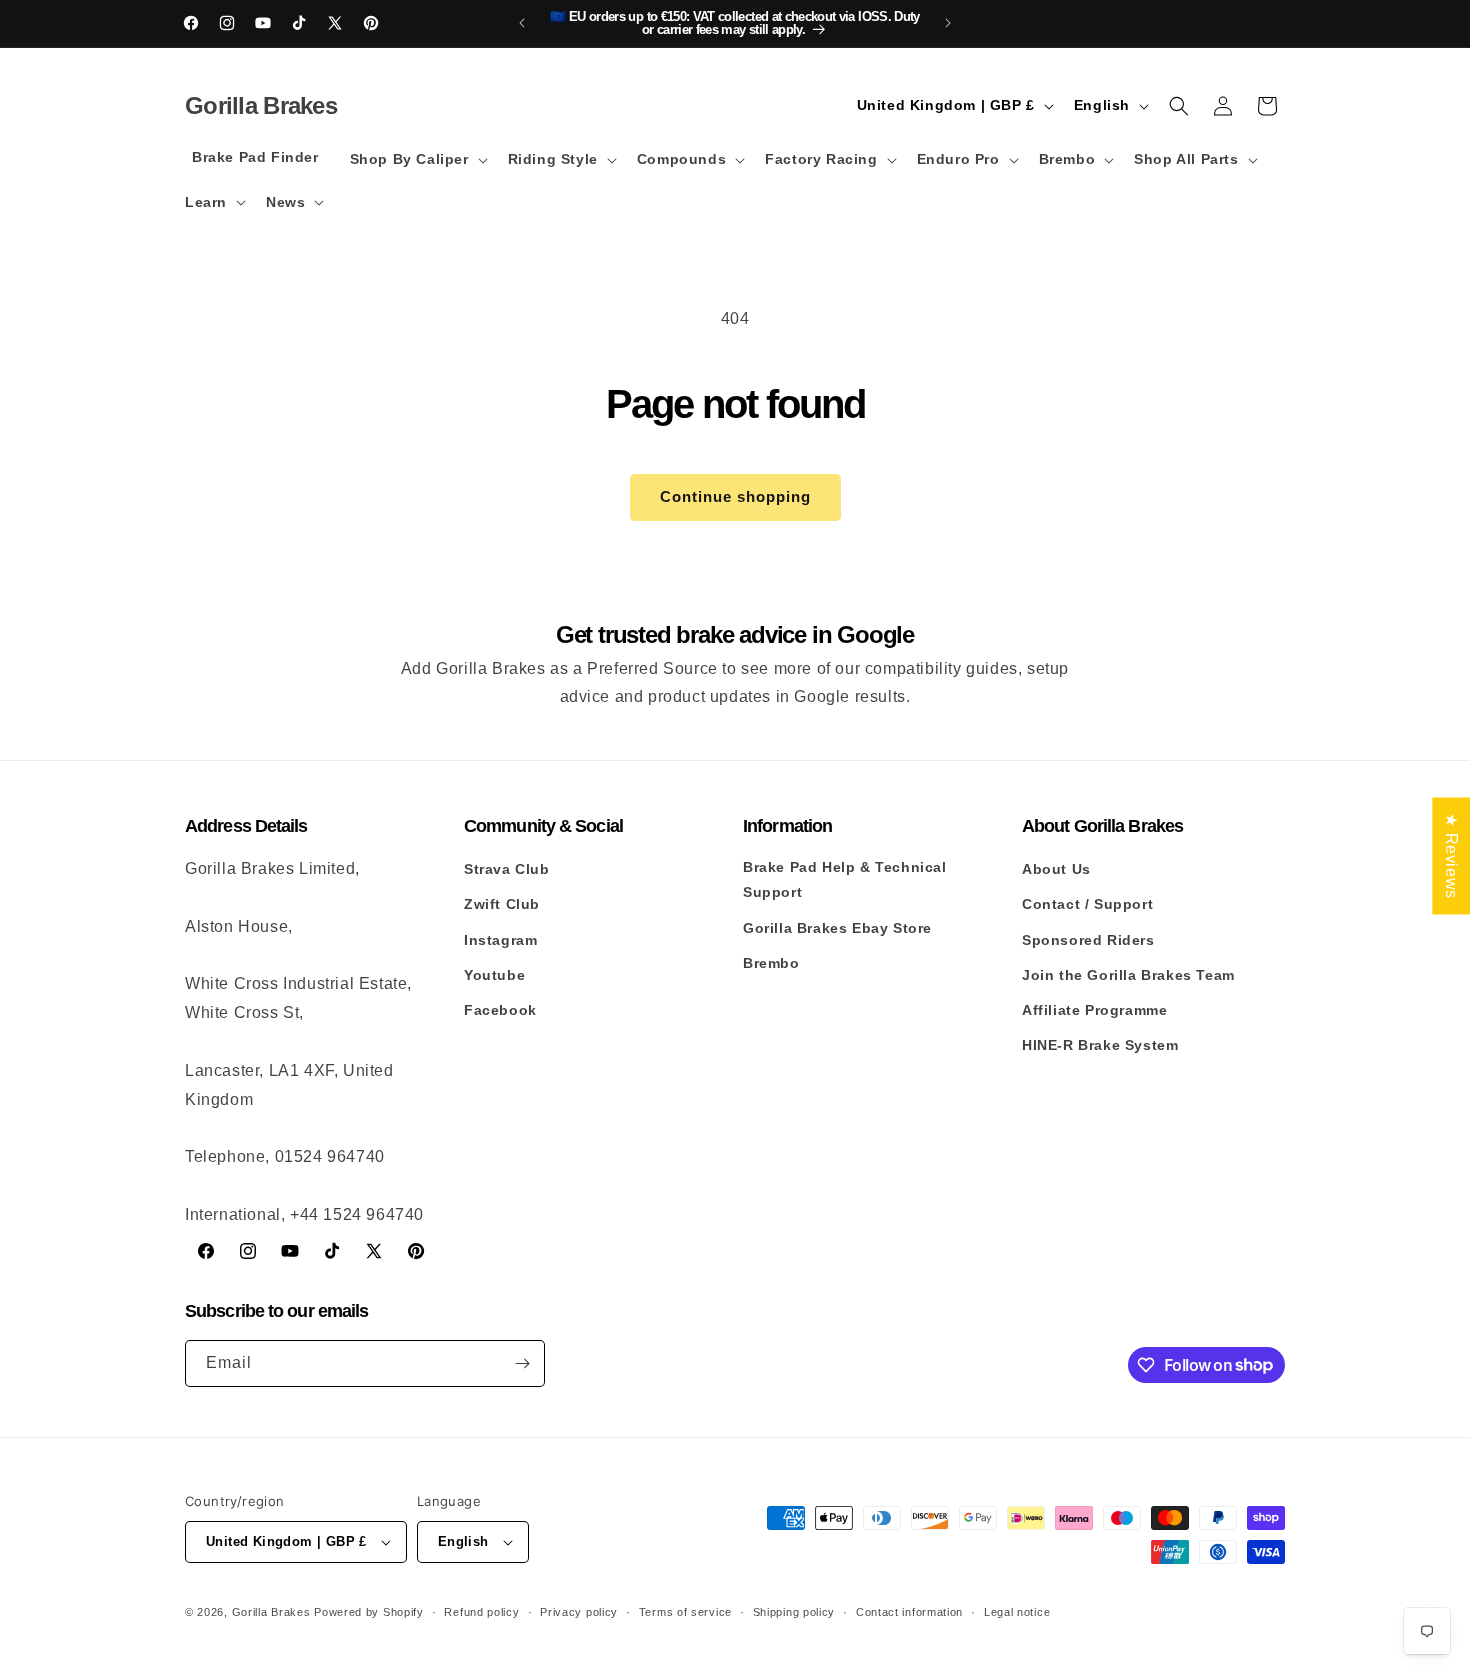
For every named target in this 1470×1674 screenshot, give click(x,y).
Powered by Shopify (369, 1612)
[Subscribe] (522, 1363)
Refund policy (481, 1612)
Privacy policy (579, 1612)
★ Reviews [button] (1451, 855)
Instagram (500, 940)
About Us (1056, 869)
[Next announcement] (948, 23)
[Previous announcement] (522, 23)
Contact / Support (1087, 904)
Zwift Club (502, 904)
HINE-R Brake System (1100, 1045)
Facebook (500, 1010)
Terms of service (685, 1612)
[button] (417, 159)
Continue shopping (735, 496)
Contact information (909, 1612)
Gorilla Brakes (271, 1612)
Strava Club (507, 869)
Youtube (494, 975)
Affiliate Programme (1094, 1010)
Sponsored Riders (1088, 940)
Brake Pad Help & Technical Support (845, 879)
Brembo (771, 963)
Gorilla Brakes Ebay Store (837, 928)
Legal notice (1017, 1612)
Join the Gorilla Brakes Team (1128, 975)
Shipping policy (794, 1612)
